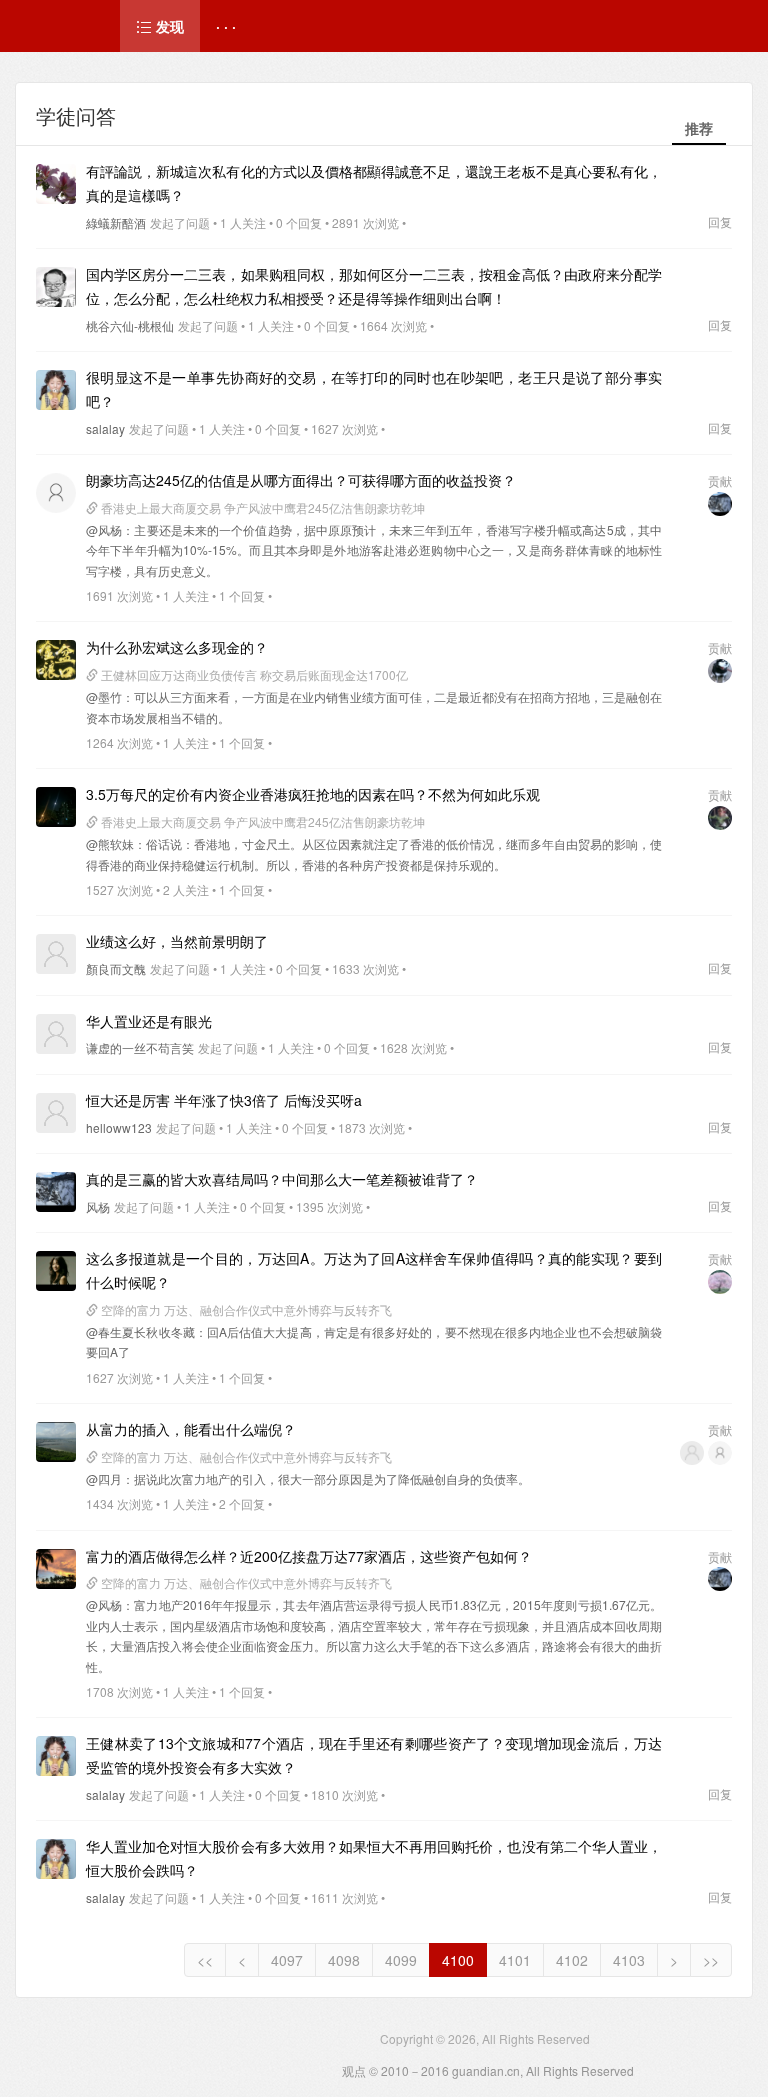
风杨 (98, 1206)
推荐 (699, 128)
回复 (720, 221)
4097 (287, 1960)
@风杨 (104, 529)
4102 (572, 1960)
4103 (629, 1960)
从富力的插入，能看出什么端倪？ (191, 1429)
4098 (344, 1960)
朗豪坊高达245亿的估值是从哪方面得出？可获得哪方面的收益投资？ (301, 480)
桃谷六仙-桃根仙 (130, 325)
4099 (401, 1960)
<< (205, 1960)
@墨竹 (104, 696)
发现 (168, 26)
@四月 (104, 1478)
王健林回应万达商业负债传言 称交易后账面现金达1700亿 (253, 674)
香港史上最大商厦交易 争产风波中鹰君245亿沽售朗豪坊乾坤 (261, 507)
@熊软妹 (110, 843)
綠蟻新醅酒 (116, 222)
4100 (458, 1960)
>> (711, 1960)
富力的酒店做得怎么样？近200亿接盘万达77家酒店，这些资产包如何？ (309, 1556)
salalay (105, 428)
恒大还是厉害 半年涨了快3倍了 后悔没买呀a (224, 1100)
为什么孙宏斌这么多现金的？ (177, 647)
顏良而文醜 (116, 968)
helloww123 (119, 1127)
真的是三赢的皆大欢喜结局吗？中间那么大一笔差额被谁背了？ (282, 1179)
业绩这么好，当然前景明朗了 (177, 941)
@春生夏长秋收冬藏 (140, 1331)
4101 (515, 1960)
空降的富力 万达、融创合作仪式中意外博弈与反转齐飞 (245, 1309)
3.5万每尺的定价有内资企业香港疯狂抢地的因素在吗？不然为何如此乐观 (313, 794)
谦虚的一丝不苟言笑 (140, 1047)
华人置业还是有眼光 (149, 1021)
